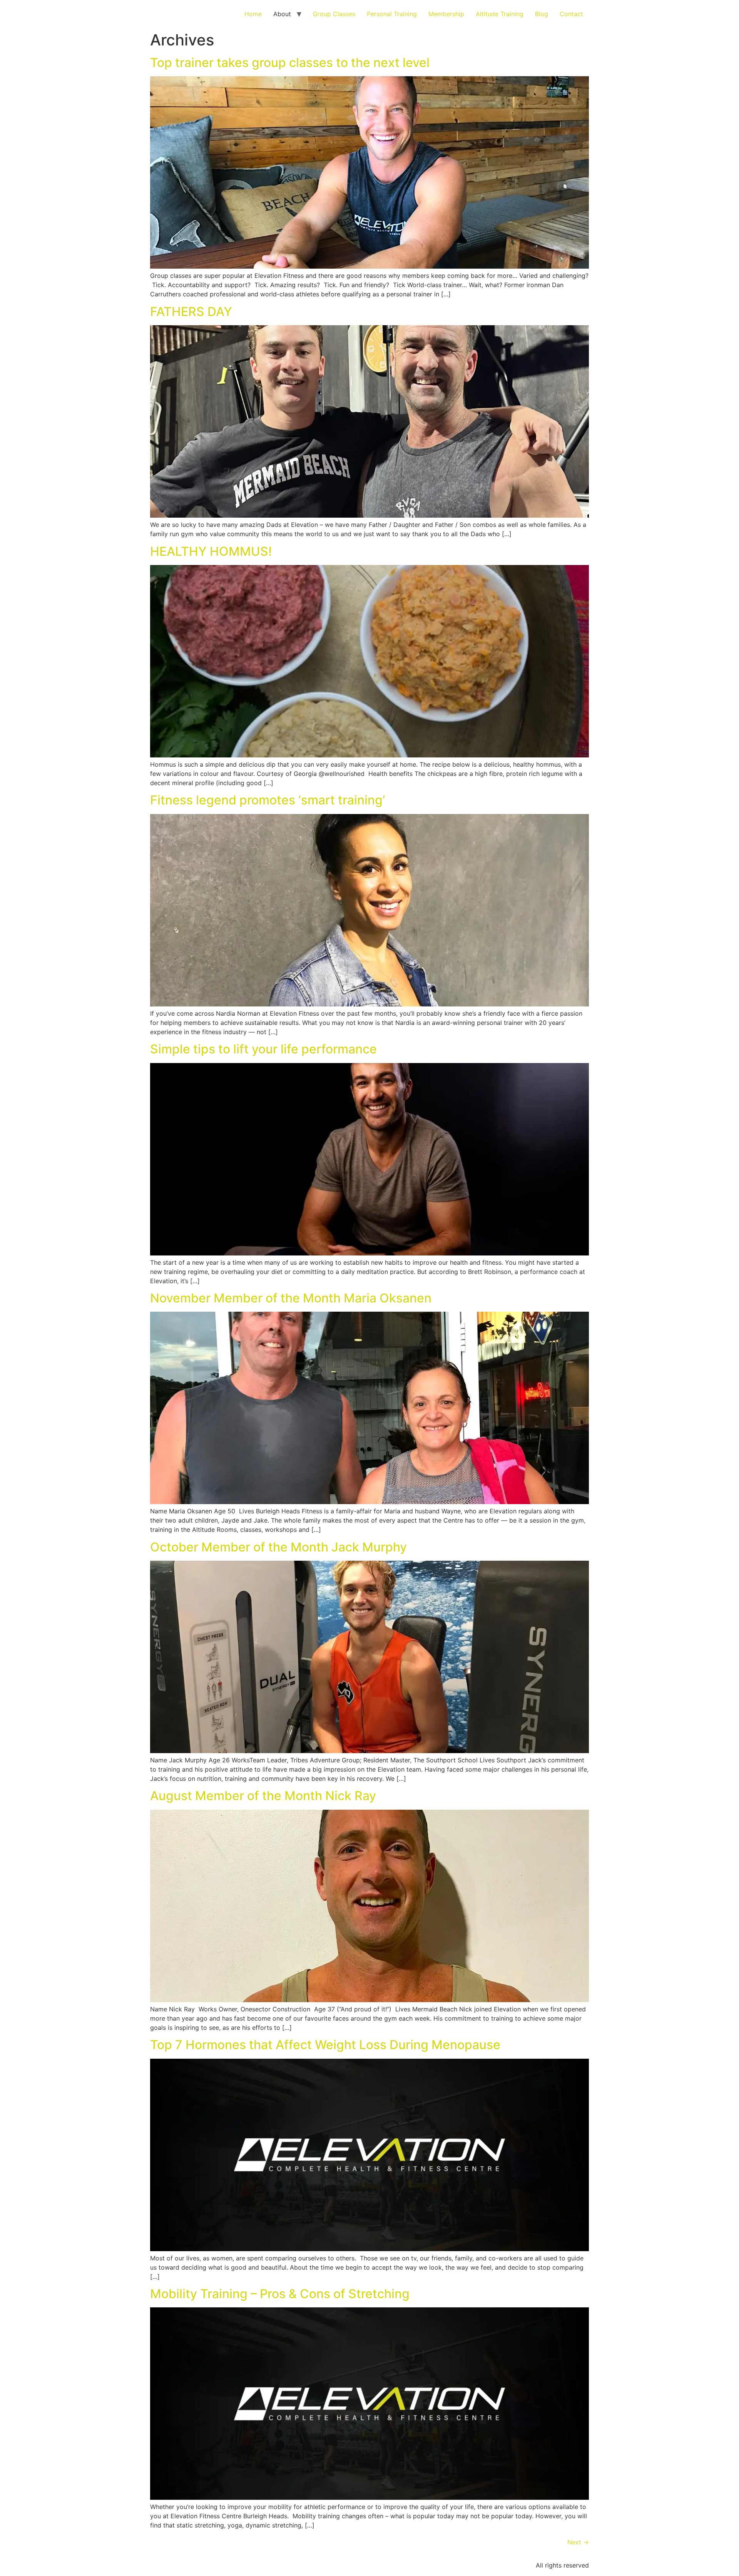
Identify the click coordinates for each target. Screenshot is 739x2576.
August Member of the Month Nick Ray (263, 1796)
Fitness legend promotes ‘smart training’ (268, 800)
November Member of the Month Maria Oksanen (291, 1298)
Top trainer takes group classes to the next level (290, 63)
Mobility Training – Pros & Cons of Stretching (280, 2294)
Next (578, 2542)
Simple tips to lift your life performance (263, 1049)
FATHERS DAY (191, 312)
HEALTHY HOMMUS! (211, 551)
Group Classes (334, 14)
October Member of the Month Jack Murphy (278, 1547)
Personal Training (392, 14)
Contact (571, 14)
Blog (542, 14)
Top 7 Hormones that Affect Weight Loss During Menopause (325, 2045)
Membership (446, 14)
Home (253, 14)
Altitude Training (500, 14)
